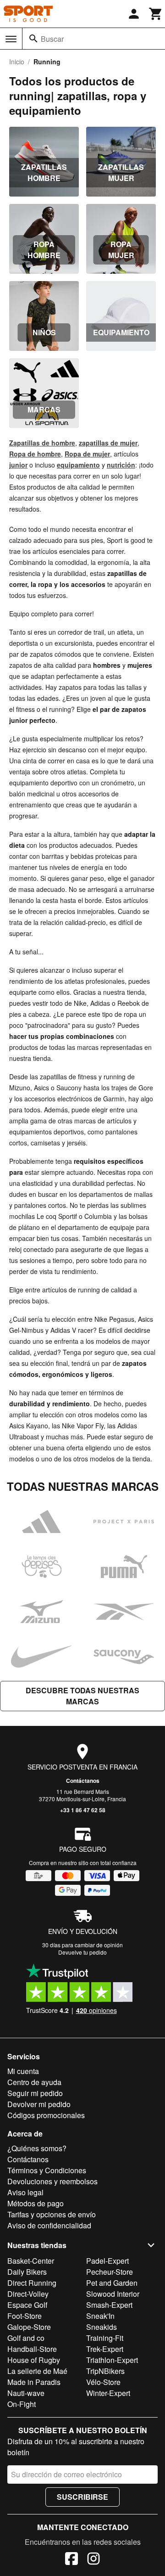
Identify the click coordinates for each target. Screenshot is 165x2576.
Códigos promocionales (46, 2115)
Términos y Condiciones (47, 2170)
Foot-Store (25, 2316)
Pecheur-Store (110, 2272)
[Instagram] (93, 2560)
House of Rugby (34, 2360)
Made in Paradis (34, 2382)
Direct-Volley (28, 2294)
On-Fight (22, 2404)
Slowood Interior (113, 2294)
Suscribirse (82, 2497)
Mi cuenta (23, 2071)
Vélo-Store (103, 2382)
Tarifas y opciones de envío (52, 2214)
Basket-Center (31, 2261)
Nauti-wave (26, 2393)
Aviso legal (25, 2192)
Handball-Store (32, 2349)
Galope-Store (29, 2327)
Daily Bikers (27, 2272)
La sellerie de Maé (37, 2371)
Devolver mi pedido (39, 2104)
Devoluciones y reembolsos (52, 2181)
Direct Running (32, 2283)
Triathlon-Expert (112, 2360)
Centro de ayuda (34, 2082)
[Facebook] (71, 2560)
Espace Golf (27, 2305)
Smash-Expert (109, 2305)
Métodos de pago (36, 2203)
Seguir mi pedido (35, 2093)
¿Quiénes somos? (37, 2148)
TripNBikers (105, 2371)
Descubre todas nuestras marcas (82, 1696)
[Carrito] (156, 14)
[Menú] (11, 39)
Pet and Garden (112, 2283)
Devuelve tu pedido (82, 1952)
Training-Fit (105, 2338)
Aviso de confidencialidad (49, 2225)
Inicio (17, 62)
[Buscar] (33, 39)
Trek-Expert (105, 2349)
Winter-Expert (108, 2393)
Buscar (52, 39)
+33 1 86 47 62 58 (83, 1810)
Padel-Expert (107, 2261)
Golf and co (26, 2338)
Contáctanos (83, 1781)
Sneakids (102, 2327)
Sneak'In (100, 2316)
